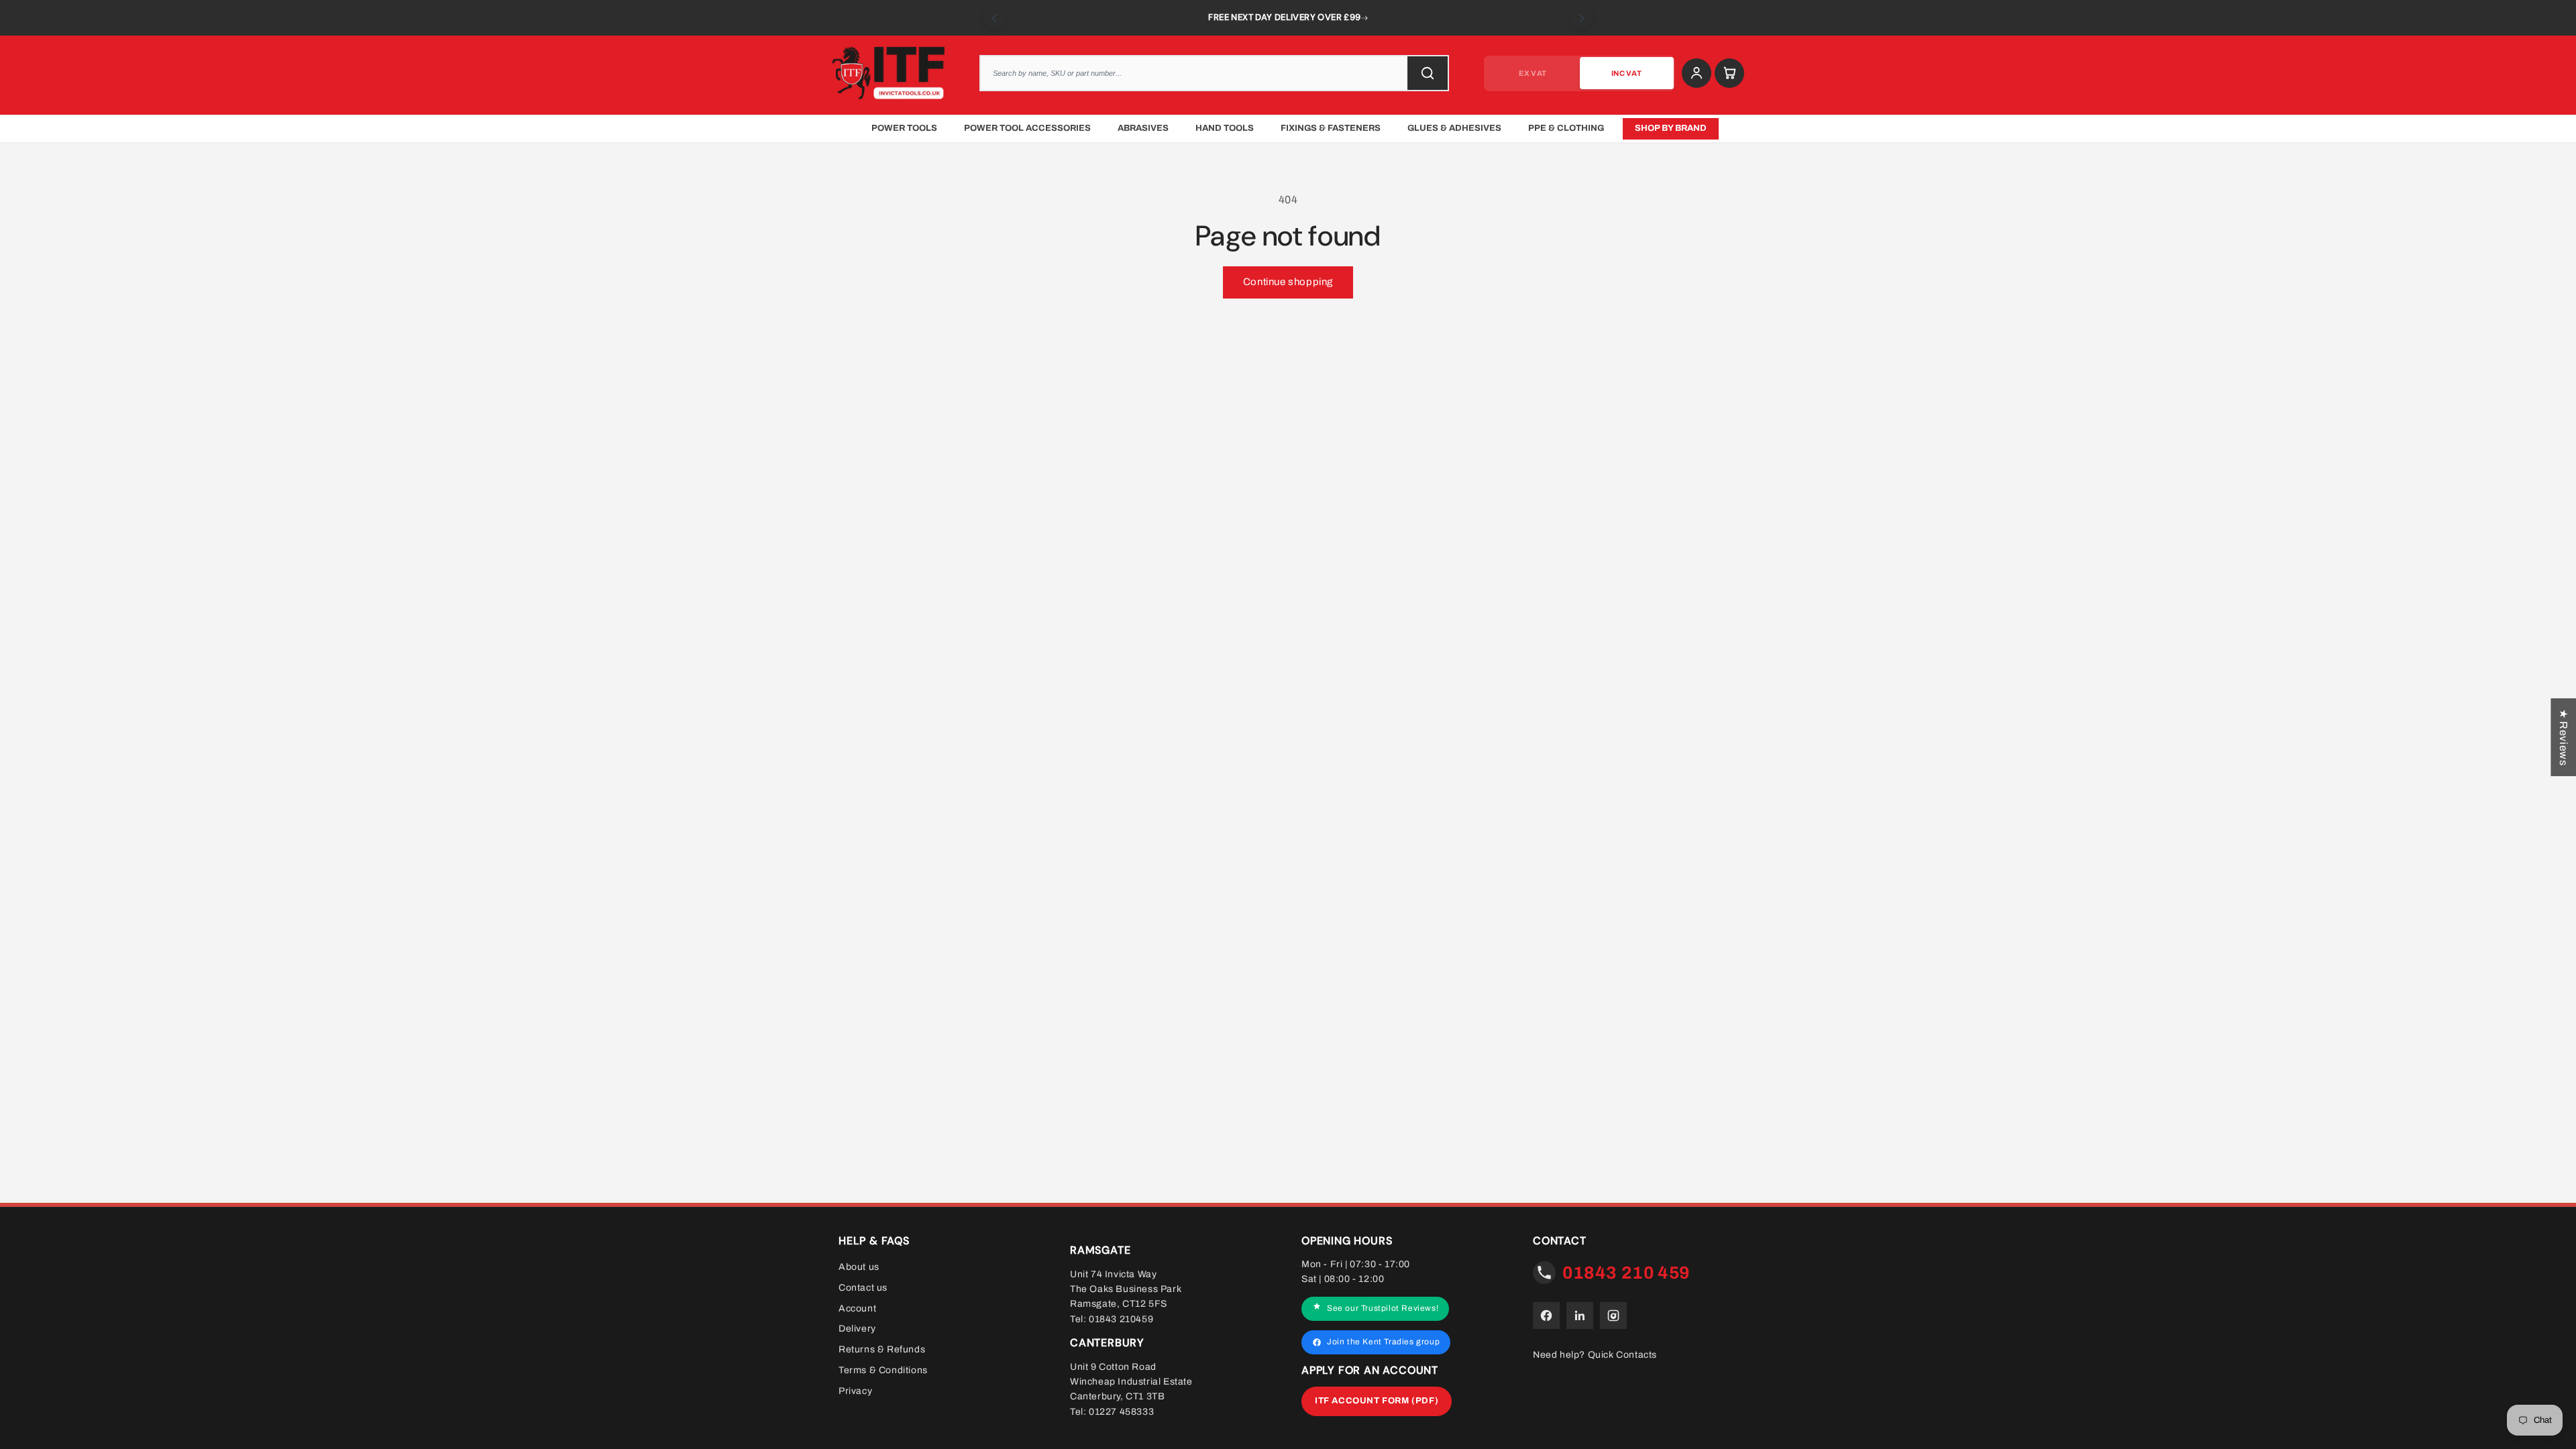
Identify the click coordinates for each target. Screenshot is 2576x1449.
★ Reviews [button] (2564, 737)
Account (857, 1308)
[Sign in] (1697, 73)
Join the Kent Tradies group (1383, 1342)
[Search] (1428, 73)
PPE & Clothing (1566, 128)
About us (859, 1267)
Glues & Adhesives (1454, 128)
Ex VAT (1533, 73)
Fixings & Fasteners (1331, 128)
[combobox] (1214, 73)
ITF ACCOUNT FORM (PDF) (1377, 1401)
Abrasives (1143, 128)
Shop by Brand (1671, 128)
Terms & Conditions (883, 1370)
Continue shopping (1288, 282)
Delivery (857, 1329)
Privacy (855, 1391)
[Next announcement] (1581, 18)
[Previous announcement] (995, 18)
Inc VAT (1626, 73)
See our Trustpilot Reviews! (1383, 1308)
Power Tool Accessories (1027, 128)
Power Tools (904, 128)
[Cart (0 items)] (1729, 73)
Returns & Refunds (882, 1349)
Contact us (863, 1288)
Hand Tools (1225, 128)
